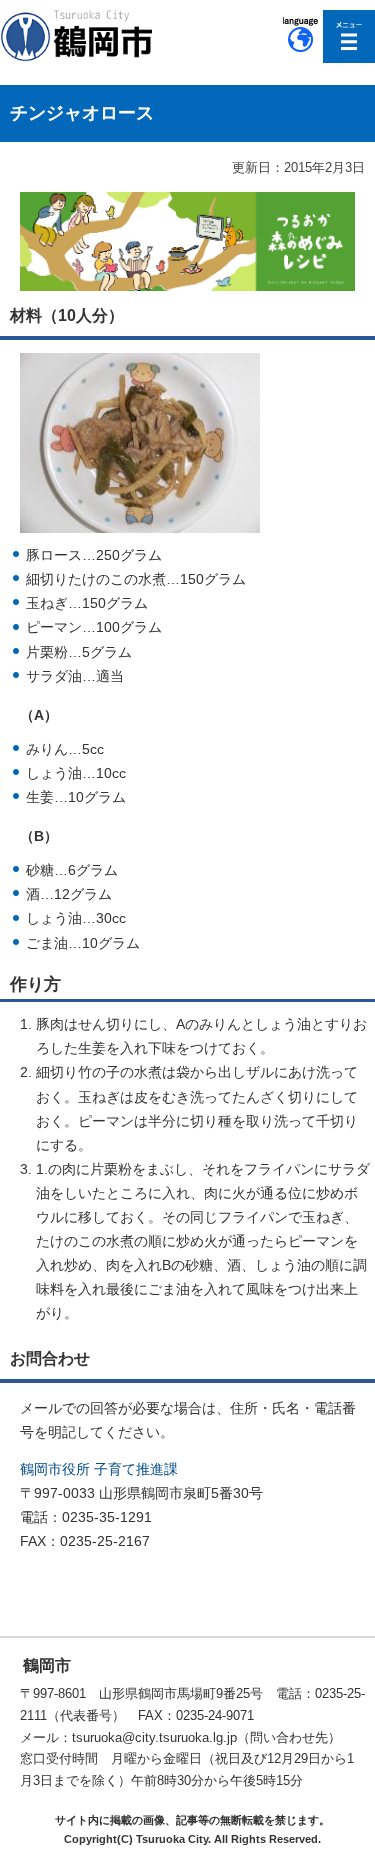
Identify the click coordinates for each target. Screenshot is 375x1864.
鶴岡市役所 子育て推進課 (99, 1469)
